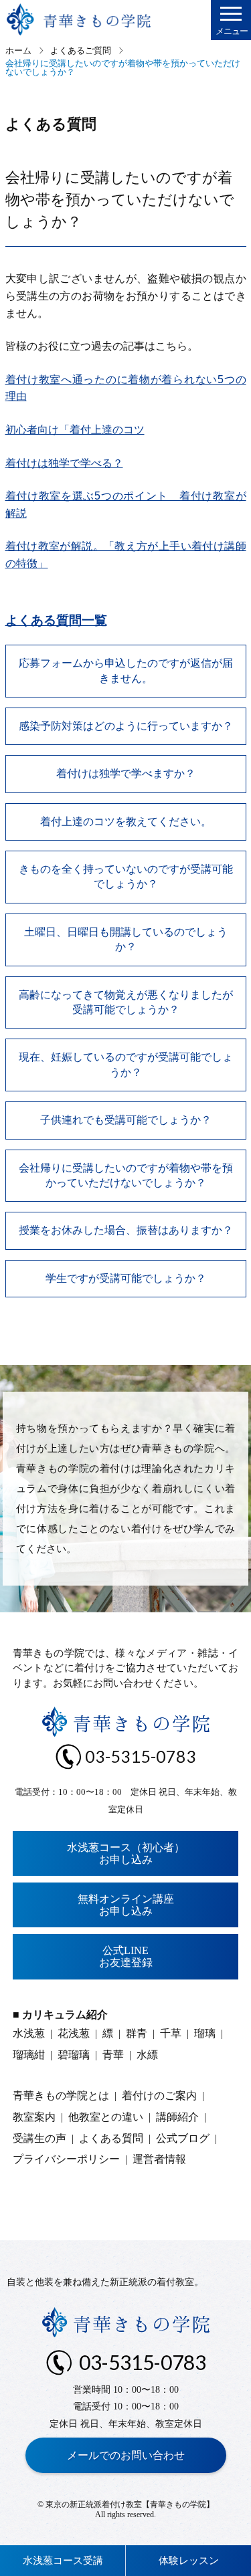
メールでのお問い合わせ (126, 2455)
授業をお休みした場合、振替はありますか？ (126, 1230)
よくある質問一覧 (56, 620)
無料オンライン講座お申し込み (126, 1905)
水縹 (147, 2055)
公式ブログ (183, 2138)
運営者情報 (159, 2159)
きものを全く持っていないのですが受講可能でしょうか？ (126, 876)
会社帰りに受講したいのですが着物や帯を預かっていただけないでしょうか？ (126, 1175)
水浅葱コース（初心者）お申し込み (126, 1853)
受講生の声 (39, 2138)
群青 (137, 2033)
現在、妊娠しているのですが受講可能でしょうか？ (126, 1064)
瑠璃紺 (29, 2055)
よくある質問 (111, 2138)
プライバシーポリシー (66, 2159)
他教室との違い (106, 2117)
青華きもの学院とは (61, 2096)
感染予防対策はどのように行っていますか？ (126, 726)
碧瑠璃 (74, 2055)
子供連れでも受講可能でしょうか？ (126, 1120)
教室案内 (34, 2117)
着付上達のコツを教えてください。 (126, 822)
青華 (113, 2055)
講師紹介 (177, 2117)
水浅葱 (29, 2033)
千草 (171, 2033)
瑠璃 (205, 2033)
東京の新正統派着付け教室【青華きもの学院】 (130, 2504)
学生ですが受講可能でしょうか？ (126, 1278)
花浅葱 (74, 2033)
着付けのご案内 (159, 2096)
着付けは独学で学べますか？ (126, 773)
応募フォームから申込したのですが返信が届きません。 (126, 670)
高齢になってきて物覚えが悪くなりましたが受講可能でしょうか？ (126, 1002)
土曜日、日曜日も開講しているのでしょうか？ (126, 939)
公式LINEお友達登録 (126, 1956)
